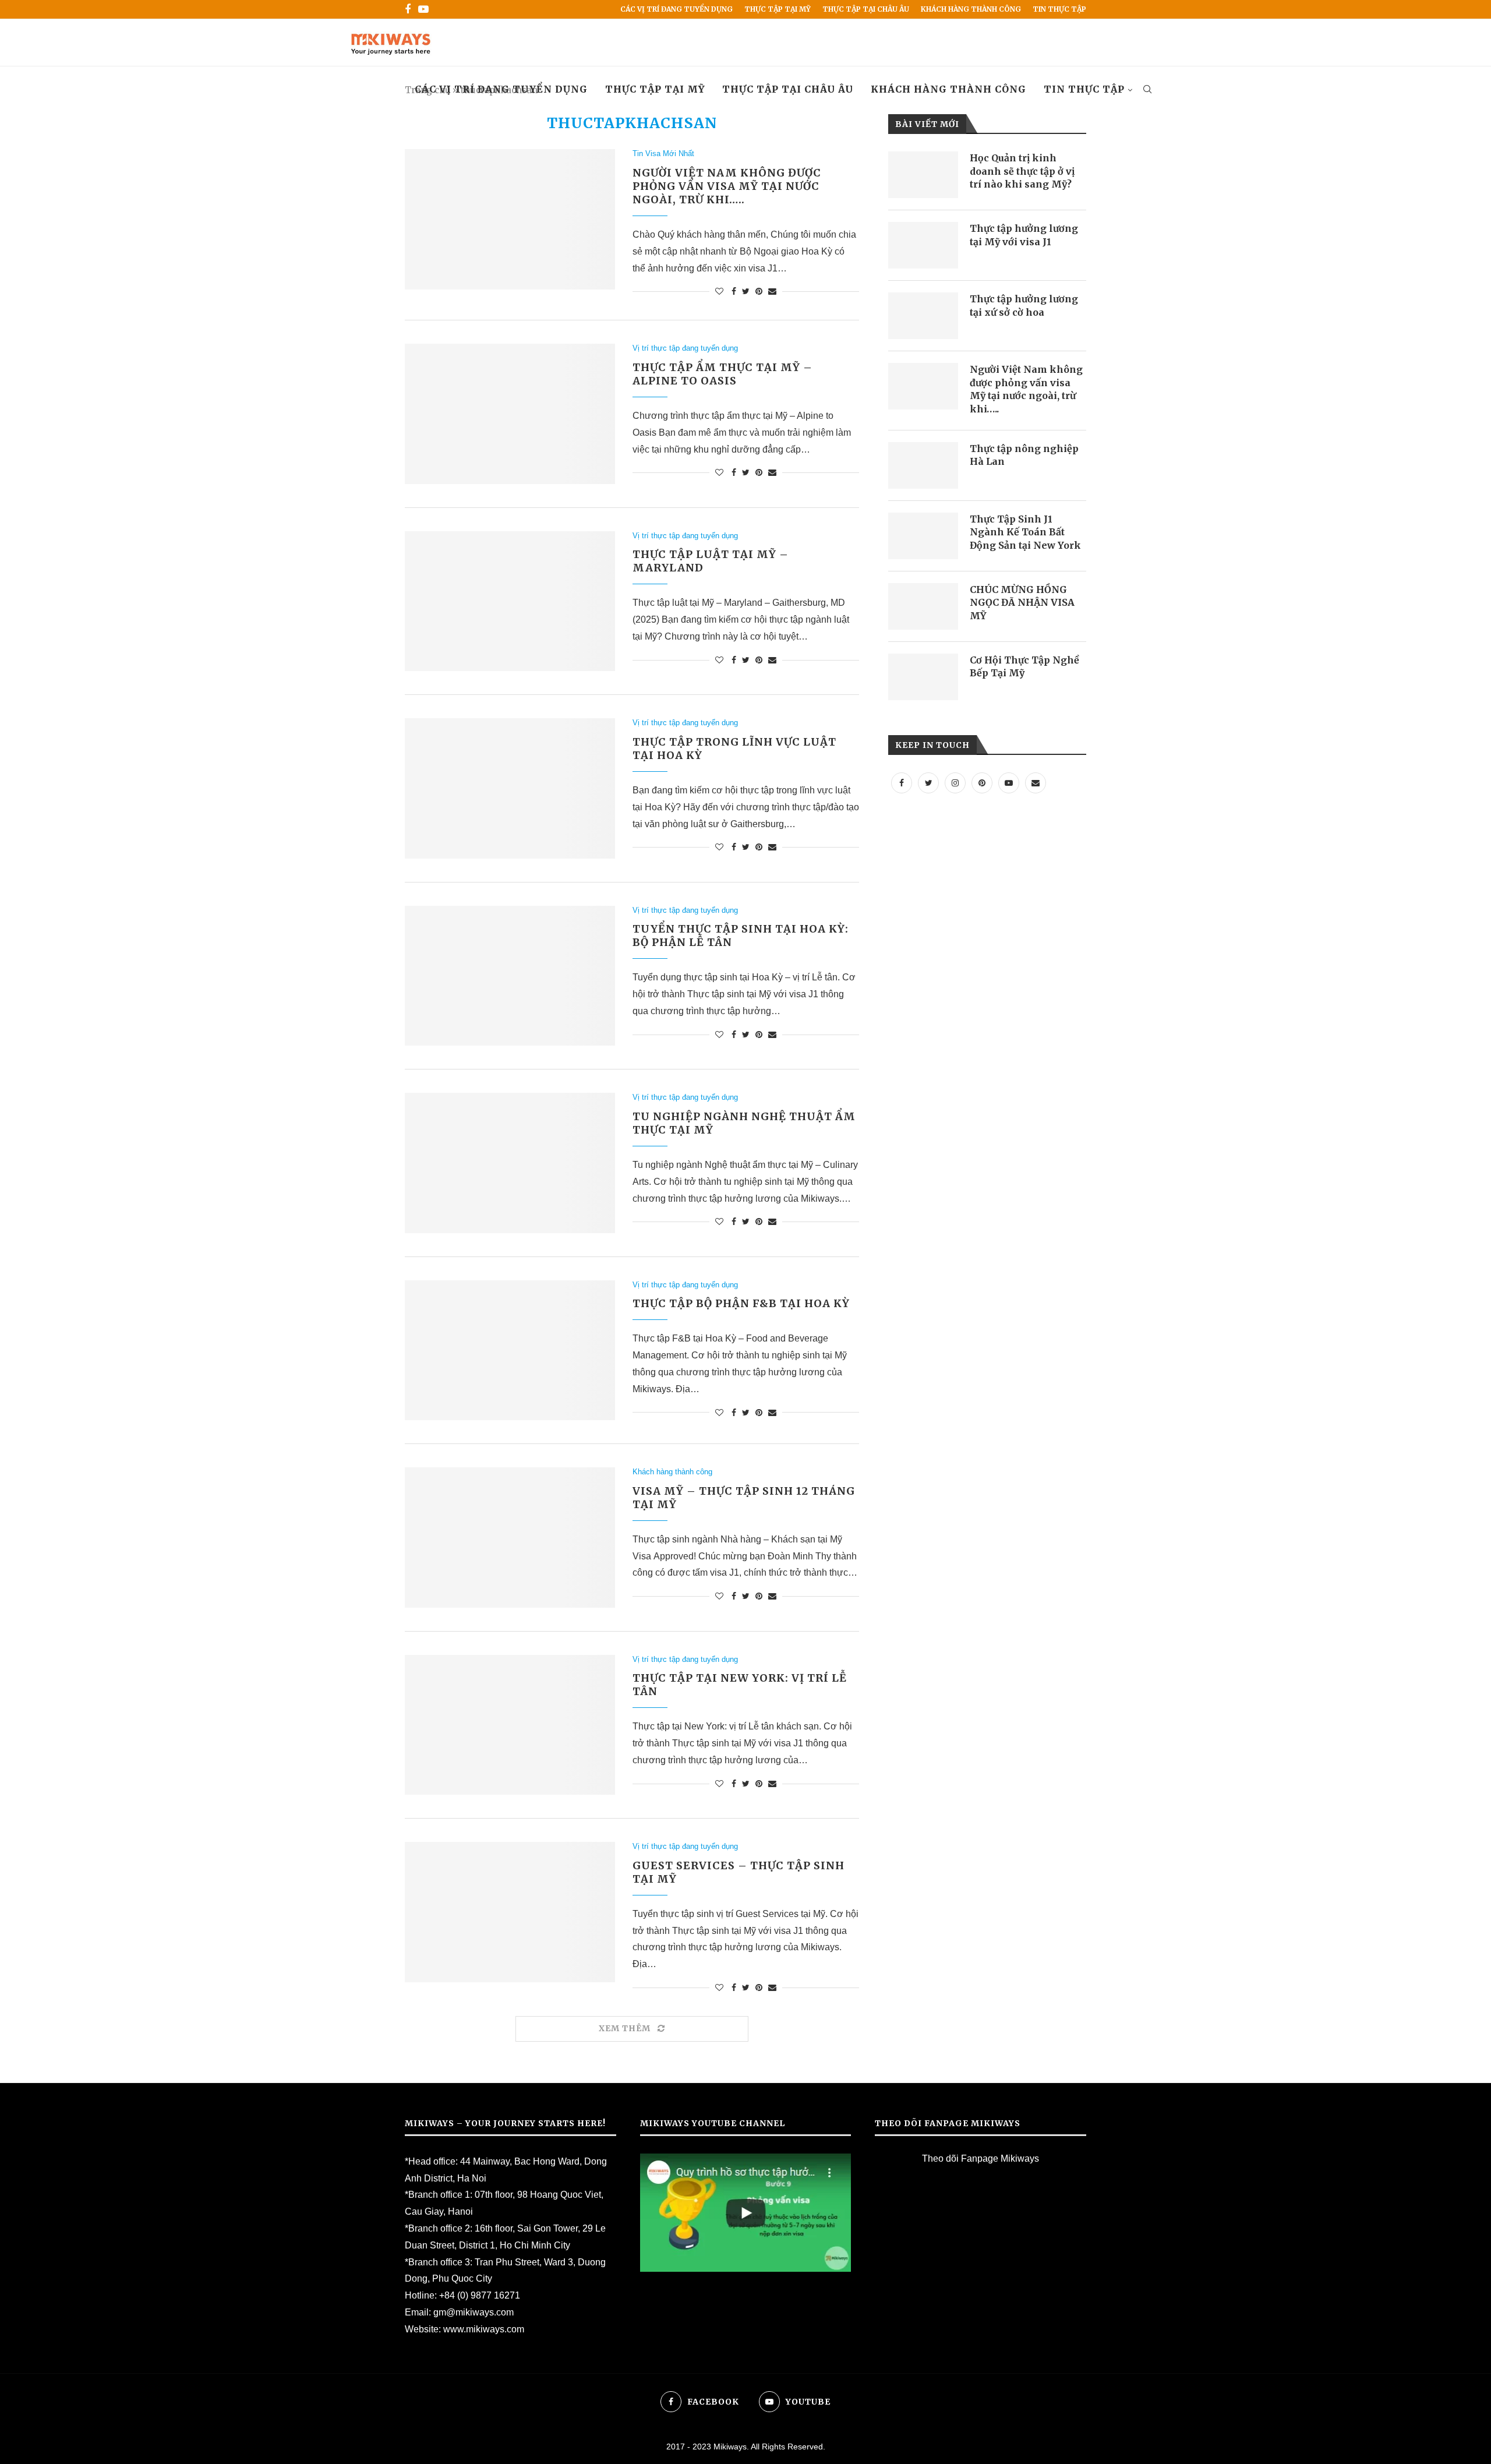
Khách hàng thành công (971, 9)
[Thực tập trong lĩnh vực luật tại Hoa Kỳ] (510, 788)
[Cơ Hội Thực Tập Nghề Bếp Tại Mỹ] (923, 677)
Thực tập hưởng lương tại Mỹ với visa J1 (1024, 235)
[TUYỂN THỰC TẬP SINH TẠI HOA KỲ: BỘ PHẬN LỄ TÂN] (510, 976)
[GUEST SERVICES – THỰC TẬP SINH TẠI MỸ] (510, 1912)
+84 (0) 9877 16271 (480, 2295)
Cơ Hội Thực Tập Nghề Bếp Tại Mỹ (1024, 666)
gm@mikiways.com (474, 2312)
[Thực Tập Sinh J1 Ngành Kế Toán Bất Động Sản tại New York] (923, 536)
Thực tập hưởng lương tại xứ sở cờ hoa (1024, 305)
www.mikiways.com (484, 2329)
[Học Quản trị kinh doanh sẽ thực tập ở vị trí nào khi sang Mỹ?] (923, 175)
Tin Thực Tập (1059, 9)
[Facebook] (408, 9)
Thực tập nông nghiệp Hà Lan (1024, 455)
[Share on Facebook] (734, 291)
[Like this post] (719, 291)
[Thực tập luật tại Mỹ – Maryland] (510, 601)
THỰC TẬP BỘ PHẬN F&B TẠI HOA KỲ (741, 1303)
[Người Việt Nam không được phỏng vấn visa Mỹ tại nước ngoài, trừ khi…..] (510, 219)
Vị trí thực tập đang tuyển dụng (685, 348)
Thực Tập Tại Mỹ (778, 9)
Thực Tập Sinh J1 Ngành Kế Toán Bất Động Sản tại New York (1025, 532)
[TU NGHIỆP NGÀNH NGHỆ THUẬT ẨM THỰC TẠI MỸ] (510, 1163)
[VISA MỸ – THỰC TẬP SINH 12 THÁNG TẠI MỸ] (510, 1537)
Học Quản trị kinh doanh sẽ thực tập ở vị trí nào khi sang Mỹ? (1022, 171)
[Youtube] (423, 9)
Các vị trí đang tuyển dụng (676, 9)
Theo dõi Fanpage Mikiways (981, 2158)
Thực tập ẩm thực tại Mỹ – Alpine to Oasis (722, 374)
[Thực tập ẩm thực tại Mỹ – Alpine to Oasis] (510, 414)
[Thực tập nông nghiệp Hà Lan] (923, 465)
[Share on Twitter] (746, 291)
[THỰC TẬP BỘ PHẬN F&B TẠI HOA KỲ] (510, 1350)
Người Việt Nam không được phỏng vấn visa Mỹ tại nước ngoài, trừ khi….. (727, 186)
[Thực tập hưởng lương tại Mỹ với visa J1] (923, 245)
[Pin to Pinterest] (759, 291)
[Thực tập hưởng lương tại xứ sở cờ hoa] (923, 316)
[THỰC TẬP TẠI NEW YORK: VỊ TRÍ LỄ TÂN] (510, 1725)
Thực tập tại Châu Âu (866, 9)
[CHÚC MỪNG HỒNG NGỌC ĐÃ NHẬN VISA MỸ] (923, 606)
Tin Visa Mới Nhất (663, 153)
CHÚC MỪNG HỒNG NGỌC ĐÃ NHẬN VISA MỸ (1022, 603)
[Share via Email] (772, 291)
